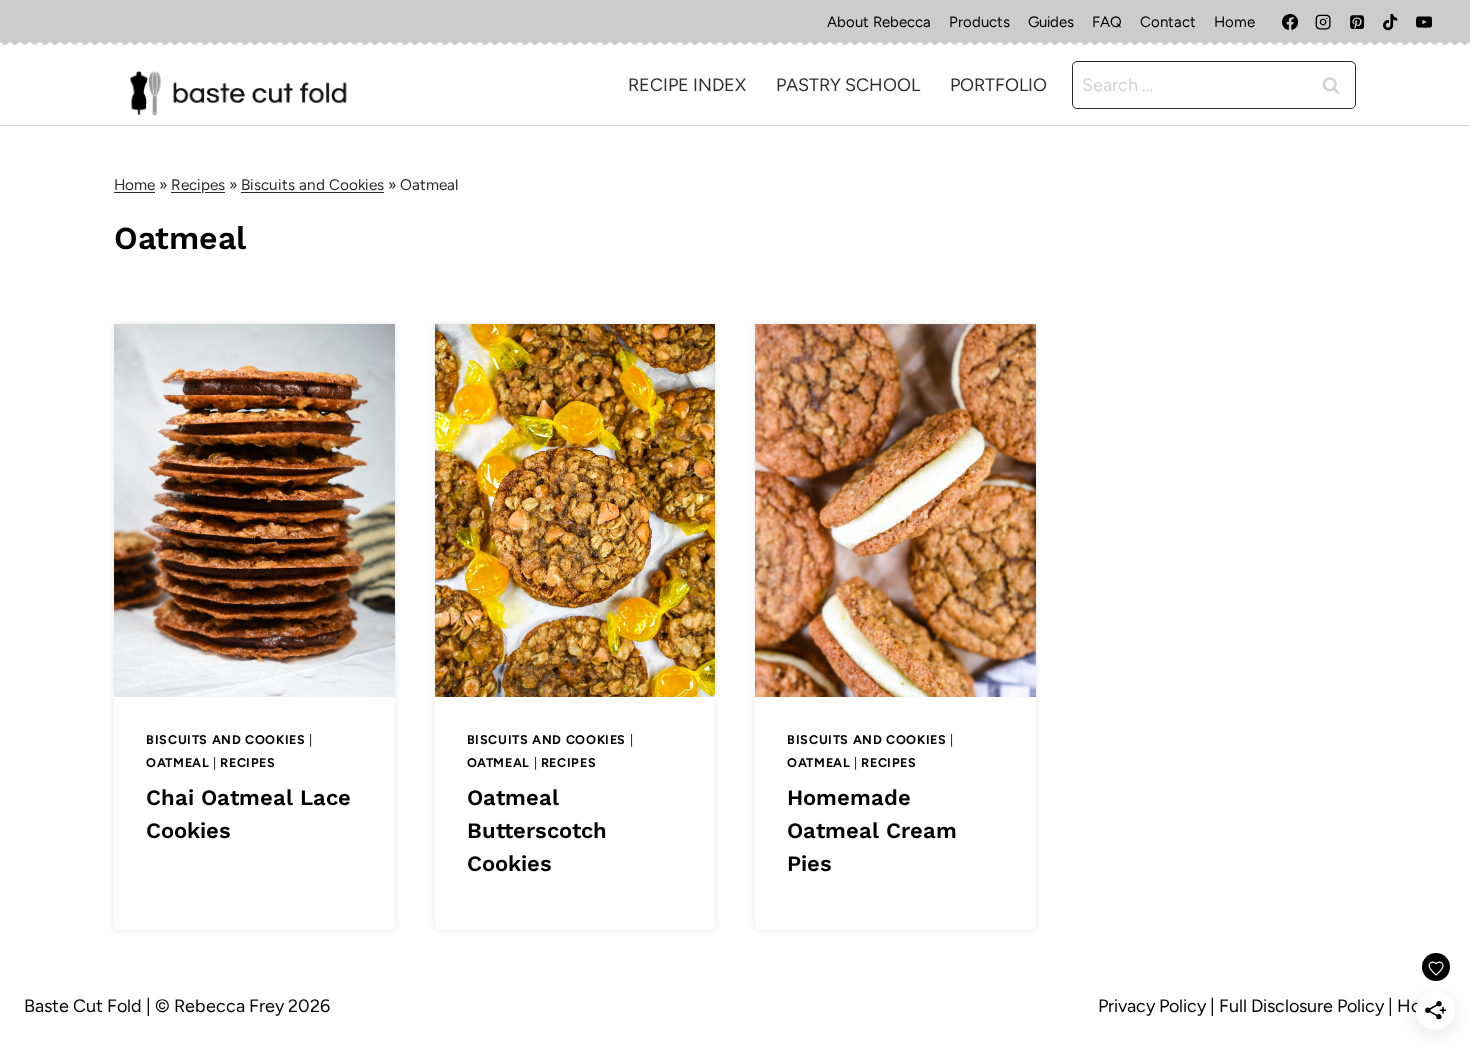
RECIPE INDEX (687, 85)
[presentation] (254, 510)
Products (979, 22)
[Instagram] (1323, 22)
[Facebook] (1290, 22)
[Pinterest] (1357, 22)
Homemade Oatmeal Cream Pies (872, 830)
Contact (1168, 22)
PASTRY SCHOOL (848, 85)
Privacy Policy (1152, 1006)
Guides (1051, 22)
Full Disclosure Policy (1301, 1006)
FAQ (1107, 22)
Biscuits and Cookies (312, 184)
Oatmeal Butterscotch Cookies (537, 830)
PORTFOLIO (998, 85)
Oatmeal (177, 762)
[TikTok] (1390, 22)
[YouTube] (1424, 22)
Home (1234, 22)
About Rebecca (879, 22)
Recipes (198, 184)
